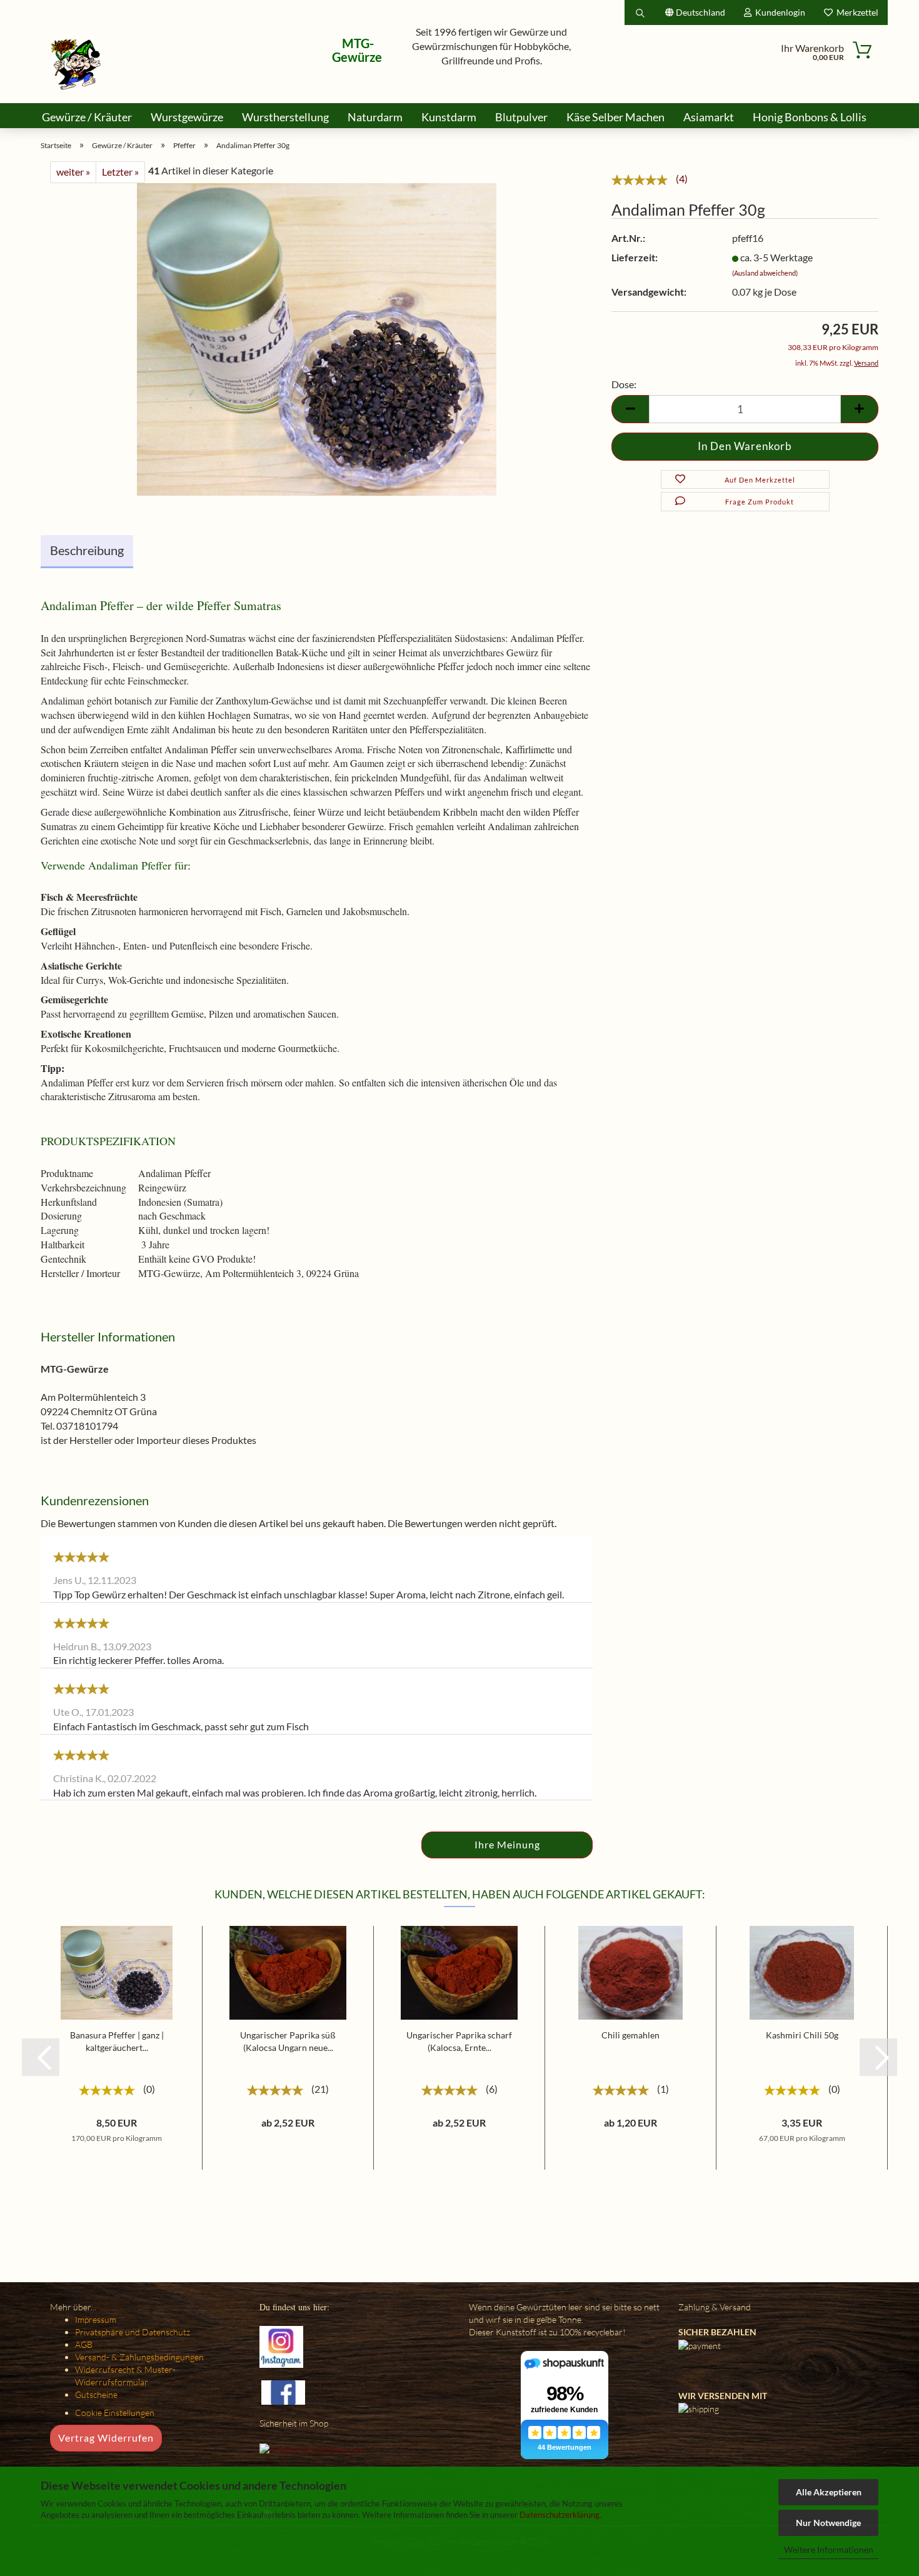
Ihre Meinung (507, 1844)
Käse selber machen (615, 117)
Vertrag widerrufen (106, 2438)
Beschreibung (87, 550)
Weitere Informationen (829, 2549)
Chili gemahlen (630, 2035)
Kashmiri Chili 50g (802, 2035)
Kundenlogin (778, 12)
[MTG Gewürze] (76, 64)
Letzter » (120, 172)
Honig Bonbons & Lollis (810, 117)
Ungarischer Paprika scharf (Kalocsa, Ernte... (459, 2041)
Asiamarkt (709, 117)
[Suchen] (640, 13)
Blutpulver (521, 117)
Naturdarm (375, 117)
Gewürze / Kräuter (87, 117)
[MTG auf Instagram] (281, 2346)
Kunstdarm (449, 117)
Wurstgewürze (187, 117)
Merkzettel (856, 12)
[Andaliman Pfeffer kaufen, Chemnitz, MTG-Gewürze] (317, 338)
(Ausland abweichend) (765, 273)
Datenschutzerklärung (560, 2515)
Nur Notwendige (828, 2523)
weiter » (73, 172)
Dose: (624, 384)
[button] (41, 2057)
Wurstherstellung (285, 117)
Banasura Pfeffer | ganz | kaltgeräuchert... (117, 2041)
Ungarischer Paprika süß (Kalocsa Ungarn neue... (288, 2041)
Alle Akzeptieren (829, 2492)
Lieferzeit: (635, 257)
